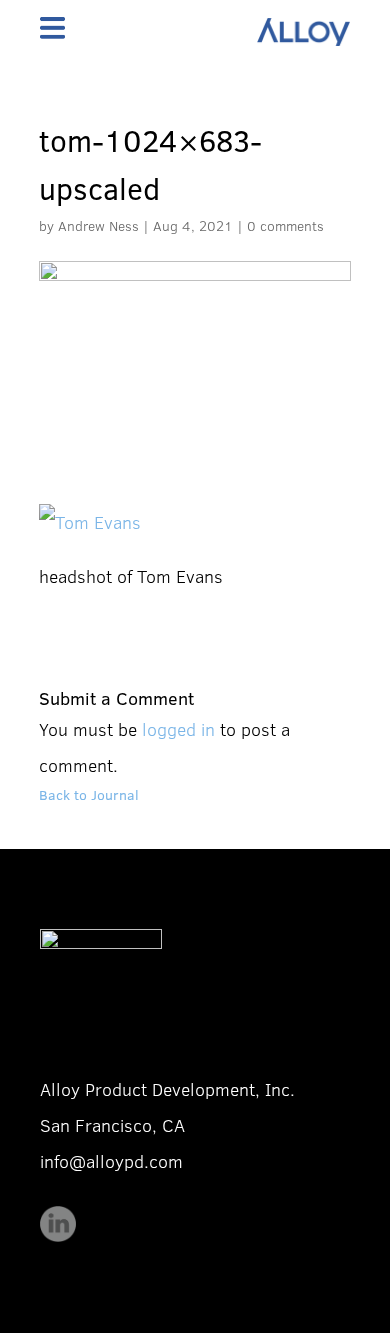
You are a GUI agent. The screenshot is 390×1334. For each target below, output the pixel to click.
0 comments (285, 225)
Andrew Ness (98, 225)
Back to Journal (89, 794)
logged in (178, 729)
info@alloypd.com (111, 1161)
